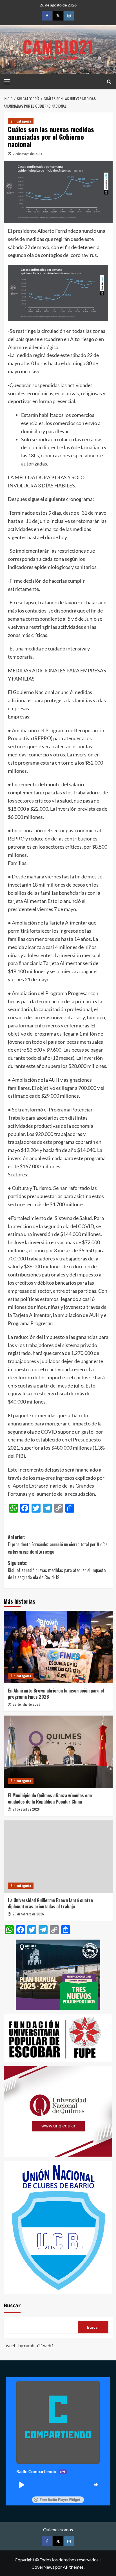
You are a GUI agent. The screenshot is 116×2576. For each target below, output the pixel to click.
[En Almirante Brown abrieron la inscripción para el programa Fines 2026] (58, 1647)
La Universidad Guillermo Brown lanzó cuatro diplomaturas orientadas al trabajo (50, 1903)
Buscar (12, 2306)
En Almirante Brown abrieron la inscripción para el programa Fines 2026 (56, 1694)
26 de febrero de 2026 (28, 1914)
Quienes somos (58, 2529)
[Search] (109, 82)
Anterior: (58, 1544)
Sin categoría (21, 121)
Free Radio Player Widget (60, 2500)
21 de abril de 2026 (26, 1809)
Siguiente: (57, 1570)
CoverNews (43, 2567)
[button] (21, 2485)
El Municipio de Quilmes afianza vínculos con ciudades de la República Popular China (50, 1798)
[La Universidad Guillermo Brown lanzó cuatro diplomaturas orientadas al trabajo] (58, 1857)
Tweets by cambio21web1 (29, 2345)
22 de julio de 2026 (26, 1704)
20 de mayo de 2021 (27, 154)
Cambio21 (58, 46)
